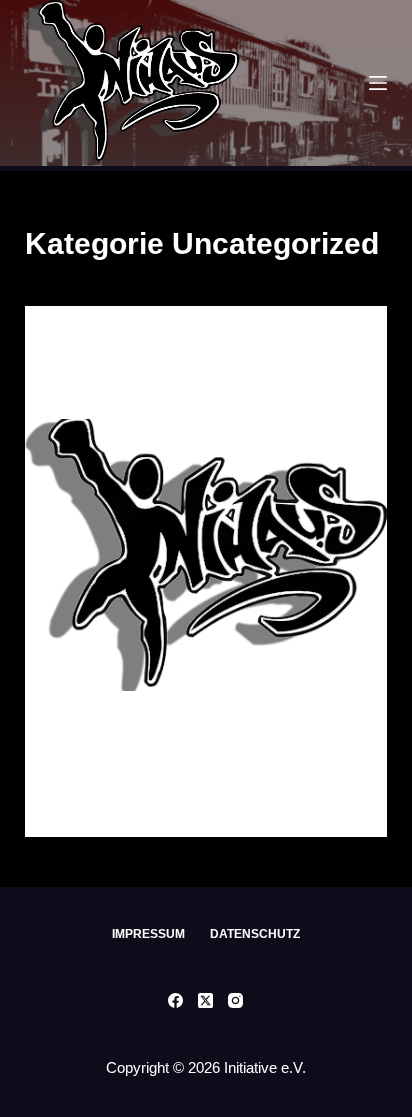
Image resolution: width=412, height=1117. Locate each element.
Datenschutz (255, 934)
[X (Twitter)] (205, 1000)
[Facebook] (175, 1000)
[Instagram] (235, 1000)
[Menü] (378, 83)
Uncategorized (107, 345)
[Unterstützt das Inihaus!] (206, 555)
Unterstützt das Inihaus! (157, 387)
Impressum (148, 934)
